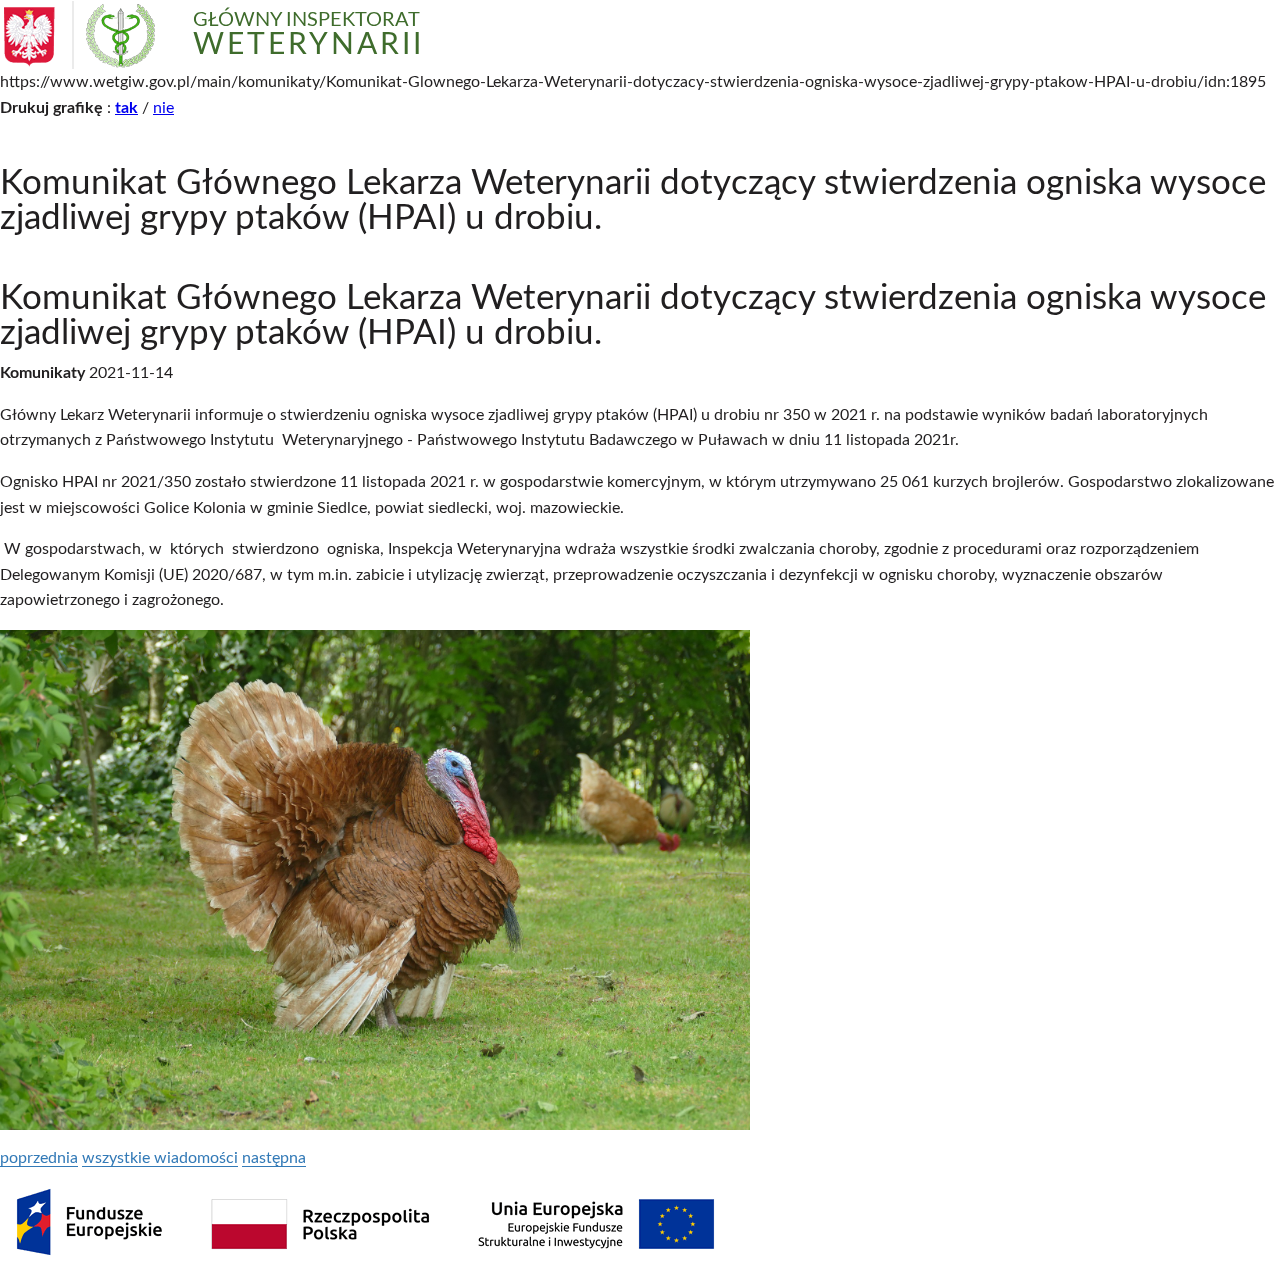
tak (126, 108)
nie (163, 108)
